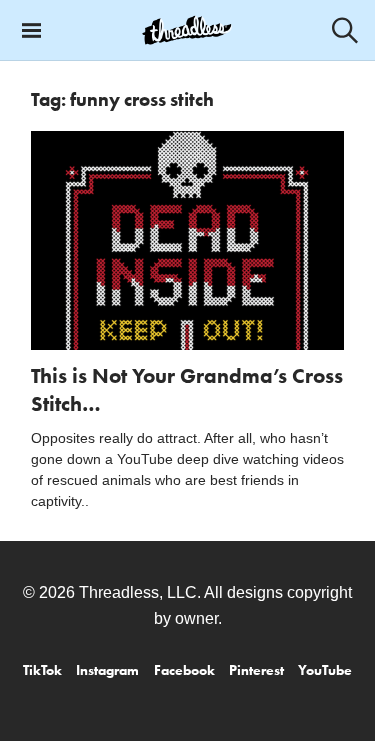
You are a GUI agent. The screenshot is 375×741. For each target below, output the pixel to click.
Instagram (107, 670)
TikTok (42, 670)
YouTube (325, 670)
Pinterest (256, 670)
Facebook (184, 670)
